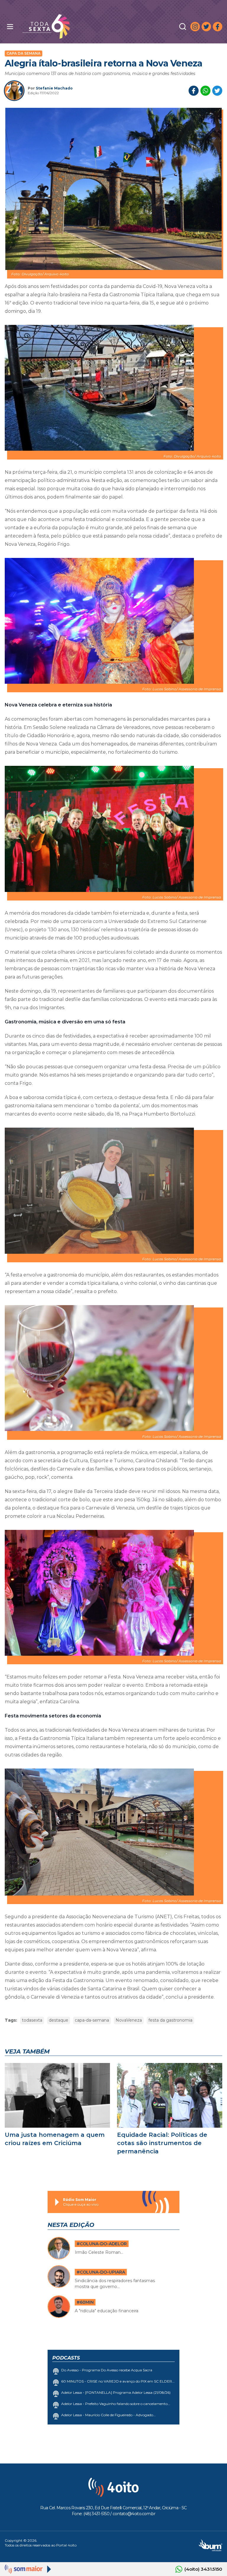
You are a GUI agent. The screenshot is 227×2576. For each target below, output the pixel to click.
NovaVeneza (129, 2020)
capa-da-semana (92, 2020)
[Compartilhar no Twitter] (217, 91)
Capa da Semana (23, 53)
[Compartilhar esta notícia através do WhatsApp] (205, 91)
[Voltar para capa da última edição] (71, 26)
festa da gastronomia (170, 2020)
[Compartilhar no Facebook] (194, 91)
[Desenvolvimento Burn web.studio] (211, 2545)
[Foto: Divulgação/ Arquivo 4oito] (113, 189)
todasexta (32, 2020)
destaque (59, 2020)
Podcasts (66, 2358)
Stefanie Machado (54, 88)
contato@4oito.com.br (134, 2514)
